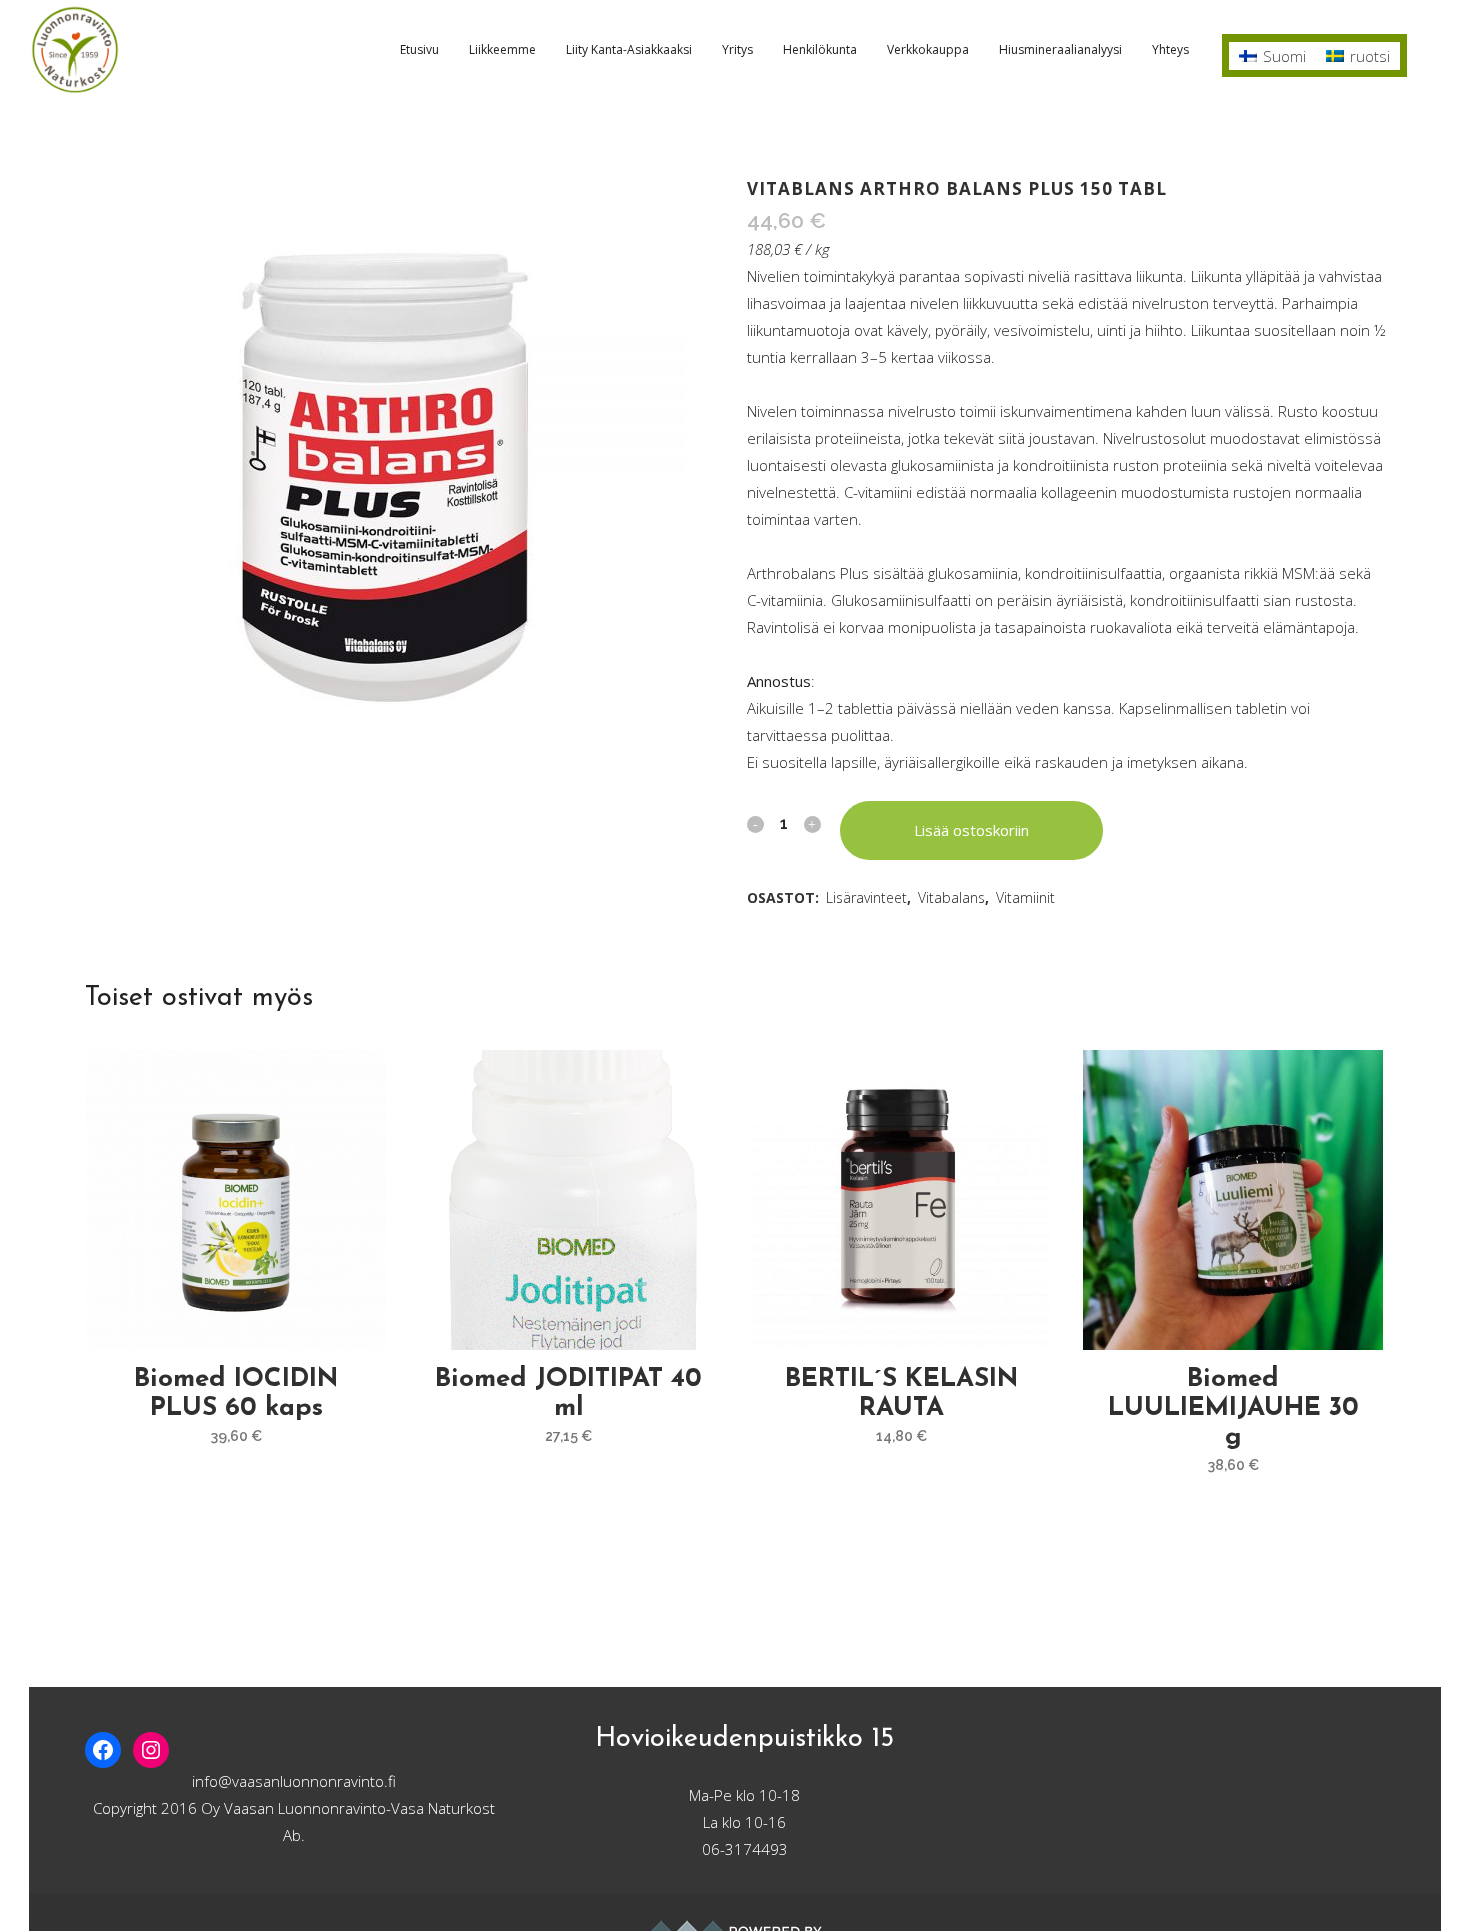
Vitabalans (951, 897)
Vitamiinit (1025, 897)
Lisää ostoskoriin (971, 830)
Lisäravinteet (866, 897)
